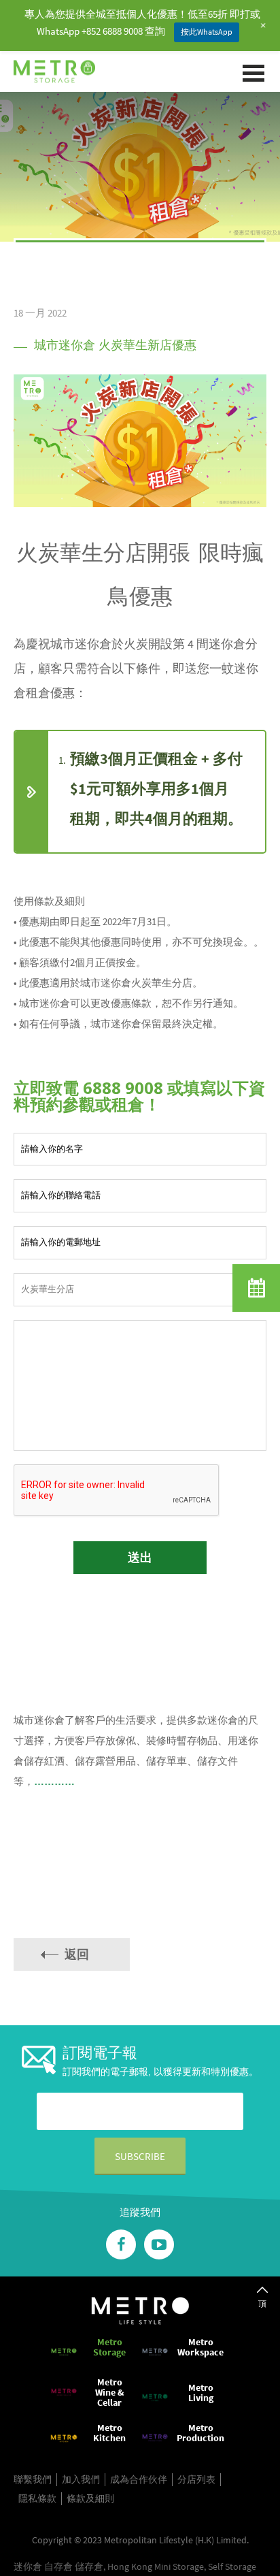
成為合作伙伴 (139, 2479)
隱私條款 (37, 2498)
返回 (77, 1954)
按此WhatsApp (207, 32)
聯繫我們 (33, 2479)
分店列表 (196, 2479)
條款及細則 (90, 2498)
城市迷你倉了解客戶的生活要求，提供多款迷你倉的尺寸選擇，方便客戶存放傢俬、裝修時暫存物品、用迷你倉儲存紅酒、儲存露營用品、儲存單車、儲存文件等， (136, 1751)
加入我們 (81, 2479)
